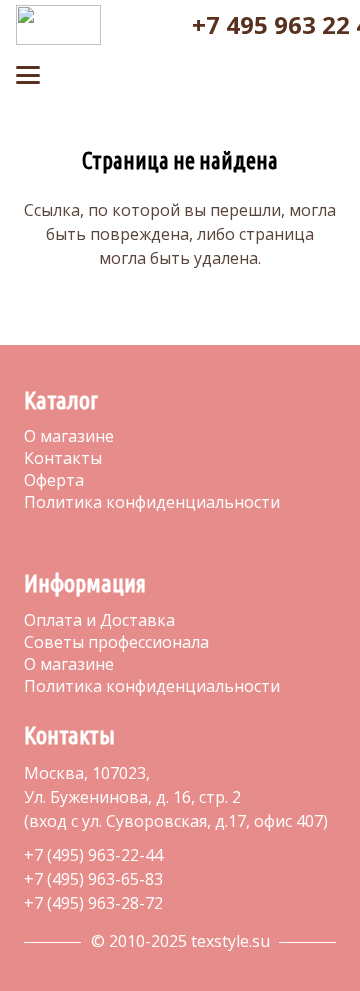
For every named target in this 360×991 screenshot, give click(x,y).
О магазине (69, 436)
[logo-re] (58, 25)
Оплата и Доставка (99, 620)
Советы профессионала (116, 642)
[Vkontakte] (32, 542)
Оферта (54, 480)
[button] (144, 31)
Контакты (63, 458)
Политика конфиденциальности (152, 502)
